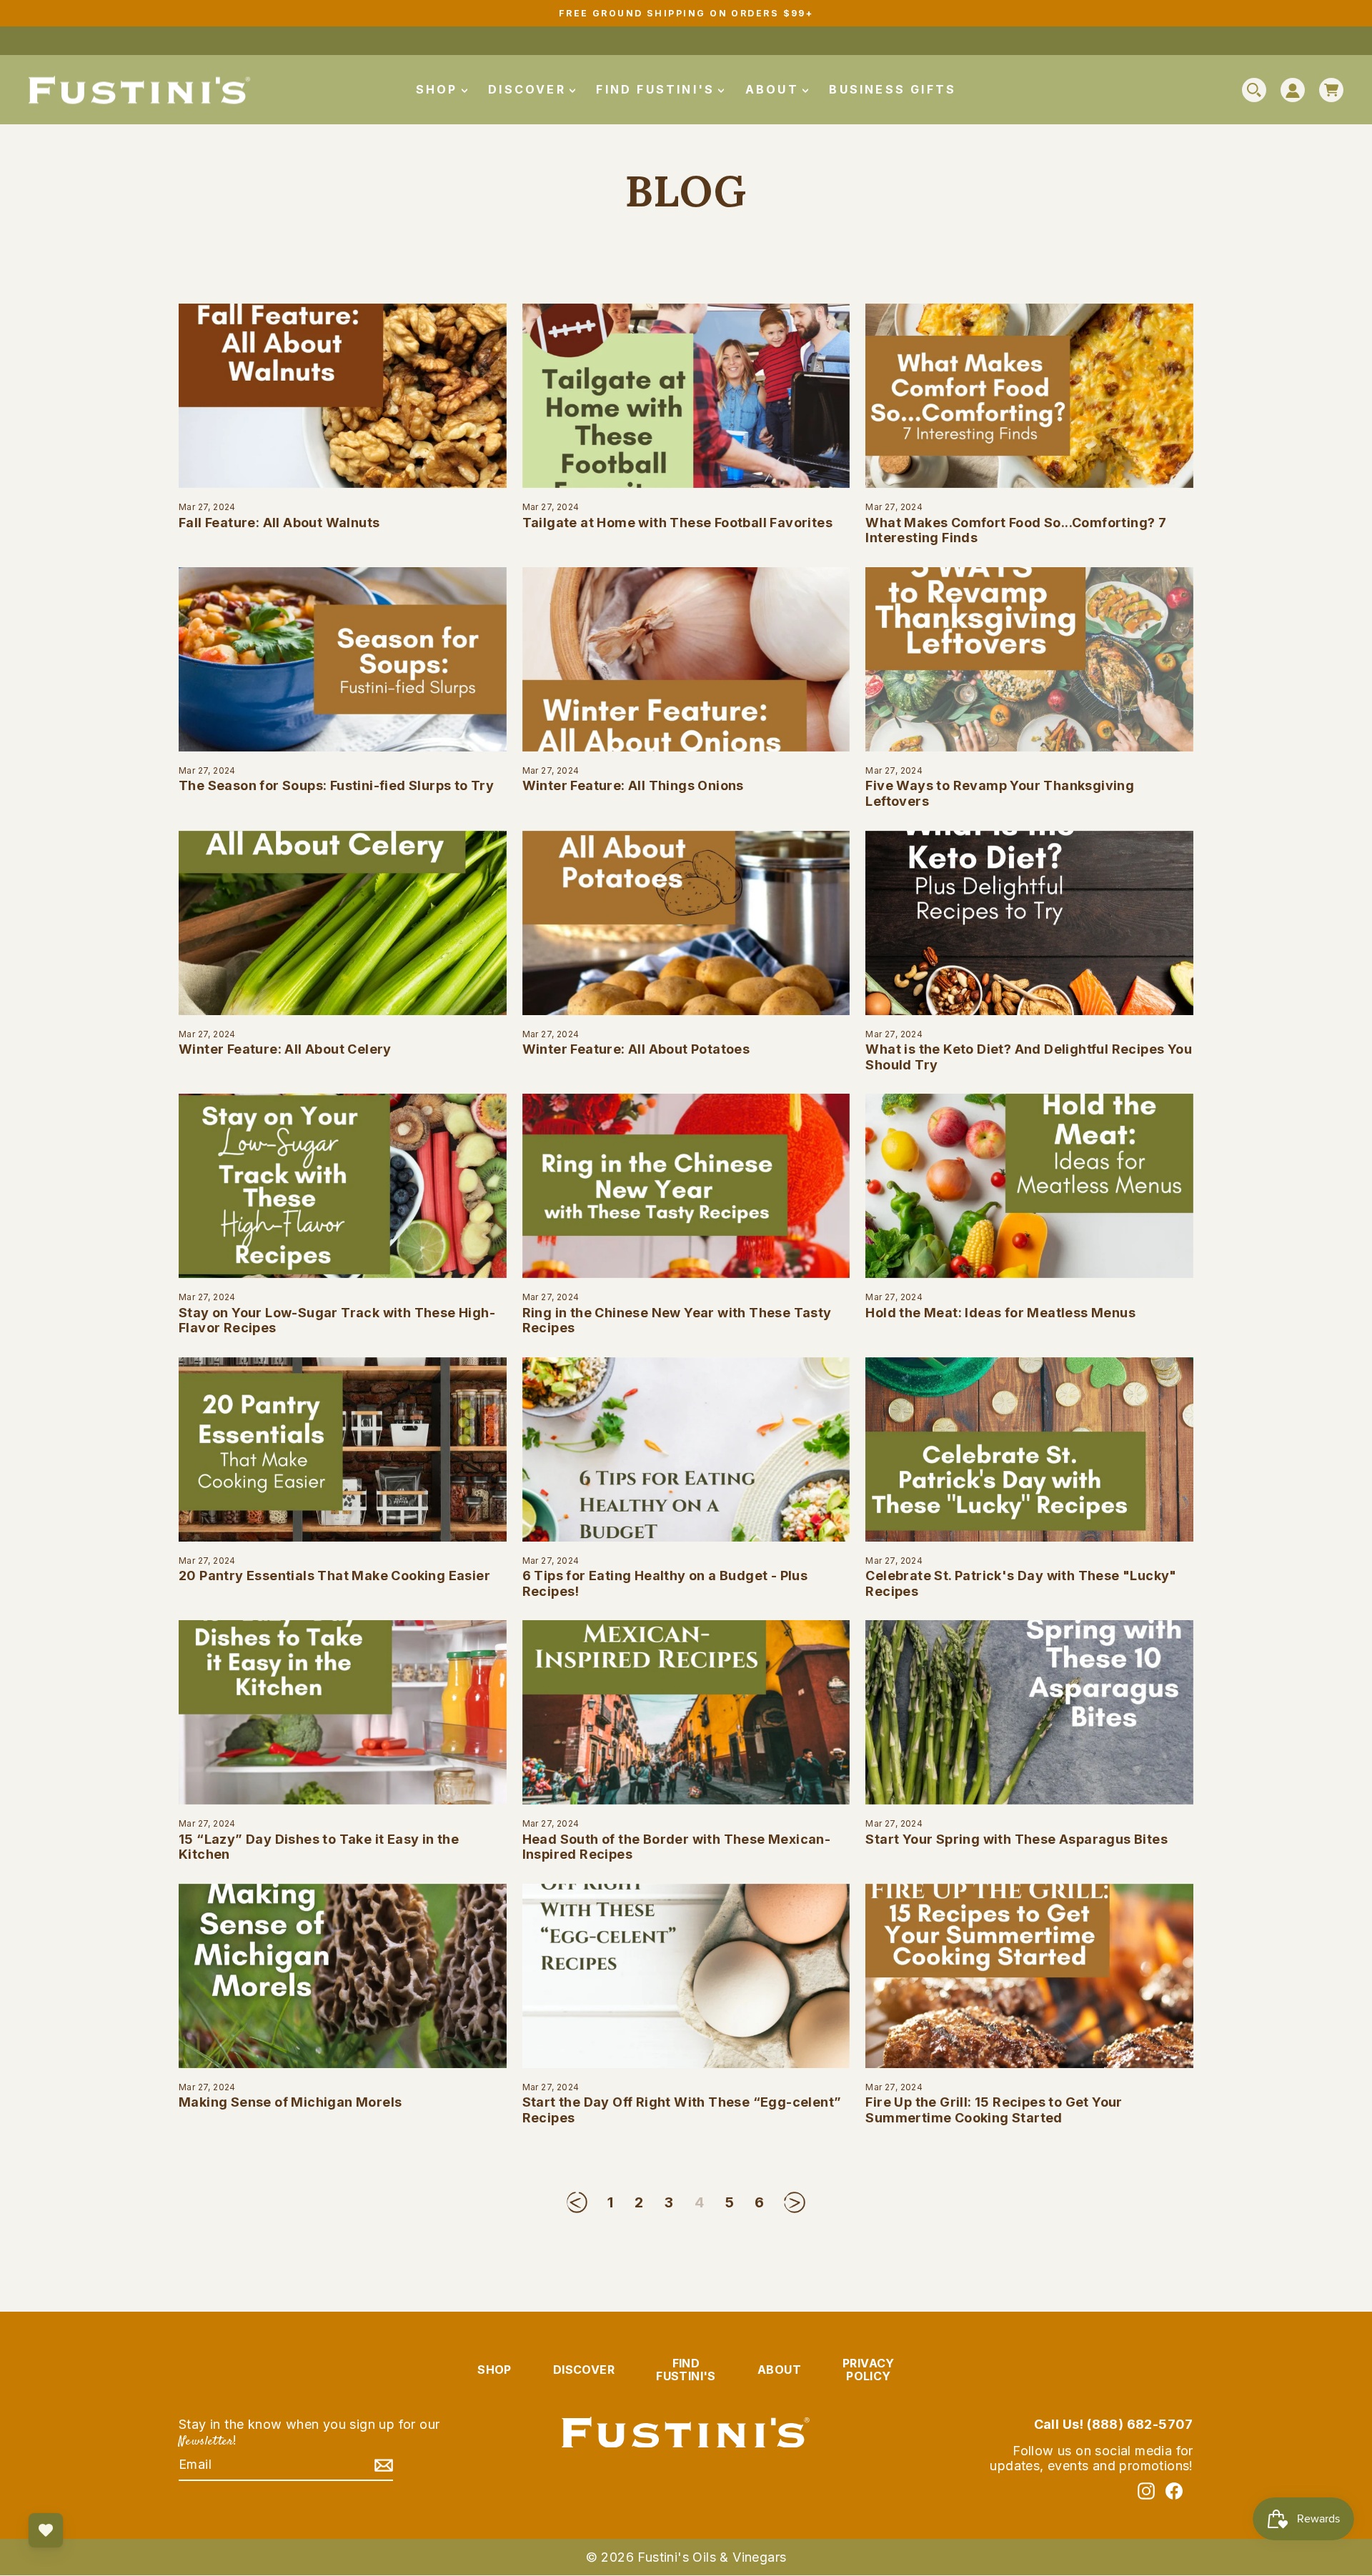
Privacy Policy (869, 2370)
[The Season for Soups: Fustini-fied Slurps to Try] (343, 659)
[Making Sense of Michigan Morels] (343, 1976)
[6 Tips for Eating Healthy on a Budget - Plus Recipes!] (686, 1449)
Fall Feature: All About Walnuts (279, 523)
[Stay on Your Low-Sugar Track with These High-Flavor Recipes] (343, 1186)
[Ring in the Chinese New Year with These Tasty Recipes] (686, 1186)
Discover (530, 89)
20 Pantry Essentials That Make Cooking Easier (334, 1576)
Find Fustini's (658, 89)
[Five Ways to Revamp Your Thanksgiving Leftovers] (1029, 659)
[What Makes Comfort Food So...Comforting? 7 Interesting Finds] (1029, 396)
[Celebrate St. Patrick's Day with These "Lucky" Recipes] (1029, 1449)
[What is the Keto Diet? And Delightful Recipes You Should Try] (1029, 923)
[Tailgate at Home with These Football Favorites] (686, 396)
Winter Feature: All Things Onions (633, 785)
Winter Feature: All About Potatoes (636, 1049)
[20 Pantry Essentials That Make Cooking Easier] (343, 1449)
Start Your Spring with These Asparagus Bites (1016, 1839)
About (775, 89)
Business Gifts (893, 89)
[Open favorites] (46, 2530)
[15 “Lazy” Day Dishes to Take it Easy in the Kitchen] (343, 1712)
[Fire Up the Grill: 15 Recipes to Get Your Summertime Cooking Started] (1029, 1976)
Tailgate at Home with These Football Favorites (677, 523)
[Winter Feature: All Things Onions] (686, 659)
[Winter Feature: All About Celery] (343, 923)
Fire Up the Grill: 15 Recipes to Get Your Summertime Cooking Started (994, 2110)
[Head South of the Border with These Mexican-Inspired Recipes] (686, 1712)
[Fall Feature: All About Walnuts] (343, 396)
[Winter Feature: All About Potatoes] (686, 923)
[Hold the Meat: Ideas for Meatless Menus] (1029, 1186)
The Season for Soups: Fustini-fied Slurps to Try (336, 785)
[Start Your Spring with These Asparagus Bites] (1029, 1712)
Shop (439, 89)
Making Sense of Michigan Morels (290, 2102)
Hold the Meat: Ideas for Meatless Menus (1000, 1313)
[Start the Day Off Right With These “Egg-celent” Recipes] (686, 1976)
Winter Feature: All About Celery (285, 1049)
